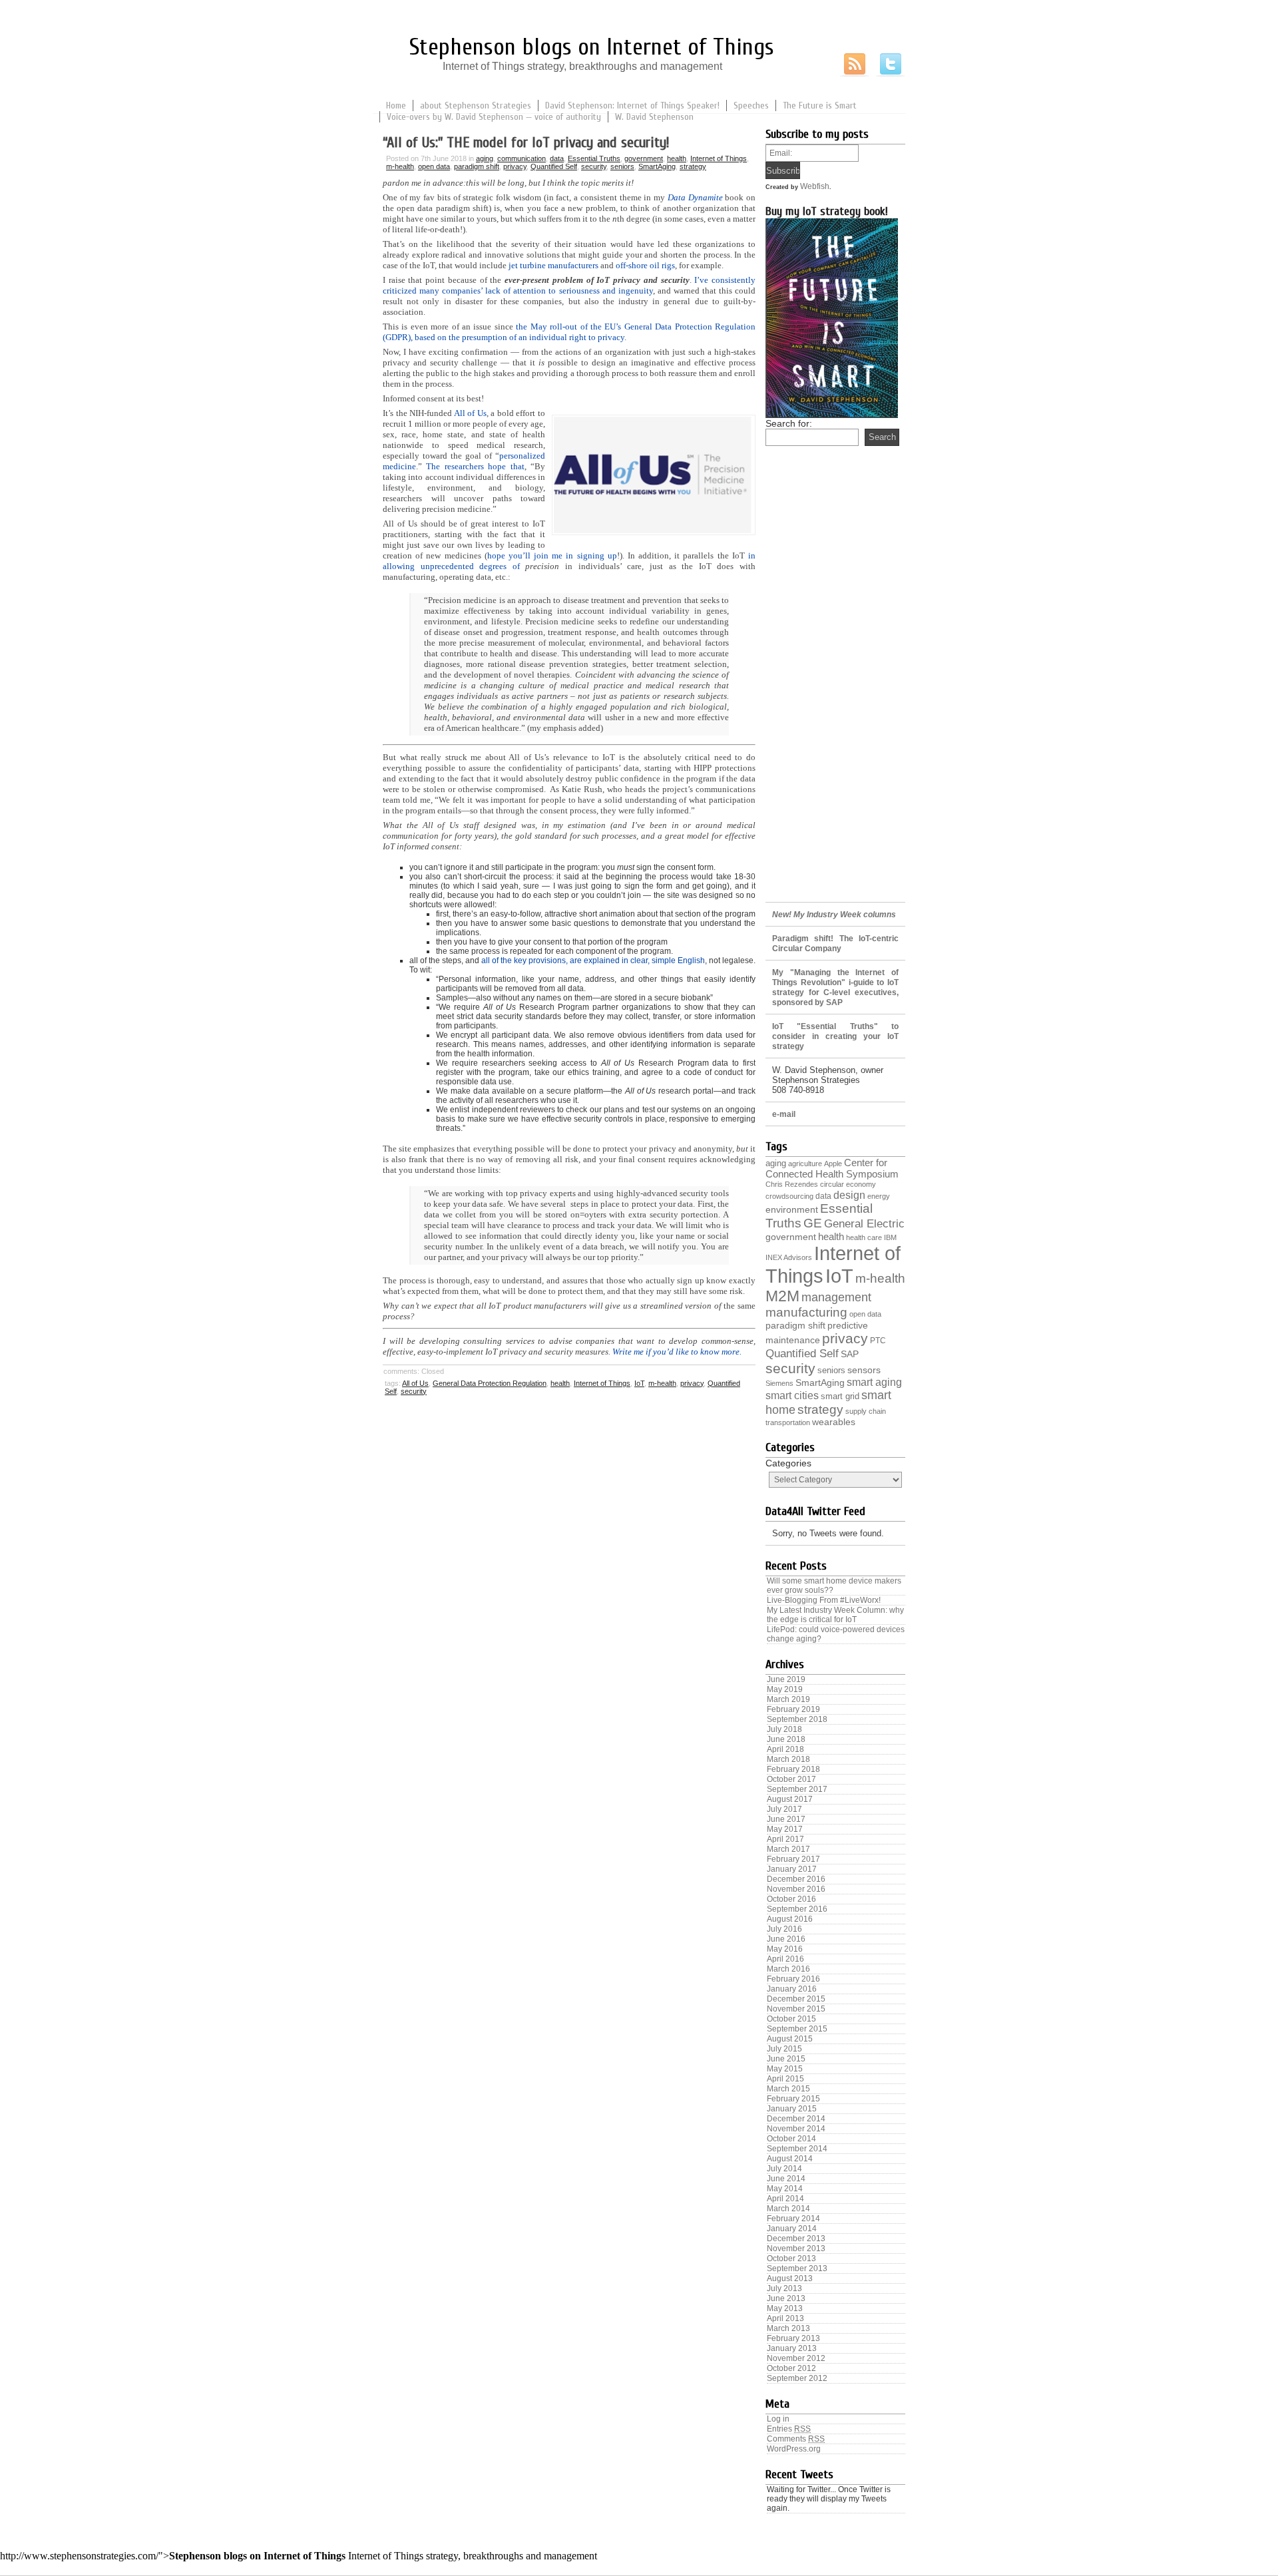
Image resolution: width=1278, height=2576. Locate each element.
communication (522, 158)
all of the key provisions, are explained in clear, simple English (593, 961)
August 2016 (790, 1919)
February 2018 (793, 1769)
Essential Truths (594, 158)
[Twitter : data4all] (891, 65)
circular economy (848, 1184)
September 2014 (797, 2149)
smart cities (792, 1395)
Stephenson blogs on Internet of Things (592, 47)
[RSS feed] (855, 65)
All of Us (470, 413)
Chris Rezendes (792, 1184)
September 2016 (797, 1909)
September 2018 (797, 1719)
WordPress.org (794, 2449)
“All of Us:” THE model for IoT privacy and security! (526, 142)
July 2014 (784, 2169)
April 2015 (785, 2079)
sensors (864, 1370)
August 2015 (790, 2039)
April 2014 (785, 2199)
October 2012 (791, 2368)
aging (485, 158)
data (557, 158)
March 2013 (788, 2328)
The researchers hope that (475, 466)
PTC (878, 1341)
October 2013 (791, 2258)
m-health (400, 166)
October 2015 (791, 2019)
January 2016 (792, 1989)
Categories (788, 1463)
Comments (796, 2439)
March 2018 (788, 1759)
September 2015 (797, 2029)
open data (434, 166)
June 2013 (786, 2298)
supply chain (866, 1411)
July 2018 (784, 1729)
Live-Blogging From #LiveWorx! (824, 1600)
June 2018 (786, 1739)
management (836, 1297)
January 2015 (792, 2109)
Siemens (779, 1383)
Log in (778, 2419)
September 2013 (797, 2268)
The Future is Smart (820, 106)
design (849, 1195)
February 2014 (793, 2219)
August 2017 (790, 1799)
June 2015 (786, 2059)
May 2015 (785, 2069)
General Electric (864, 1224)
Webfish (815, 186)
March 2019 (788, 1699)
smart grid (840, 1396)
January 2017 (792, 1869)
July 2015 (784, 2049)
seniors (622, 166)
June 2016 (786, 1939)
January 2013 (792, 2348)
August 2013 (790, 2278)
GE (813, 1223)
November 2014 (796, 2129)
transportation (788, 1422)
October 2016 (791, 1899)
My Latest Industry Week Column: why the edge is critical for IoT (835, 1615)
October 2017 (791, 1779)
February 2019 (793, 1709)
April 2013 (785, 2318)
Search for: (789, 423)
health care (864, 1237)
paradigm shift (477, 166)
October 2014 (791, 2139)
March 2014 (788, 2209)
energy (879, 1196)
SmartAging (657, 166)
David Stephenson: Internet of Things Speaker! (632, 106)
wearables (834, 1422)
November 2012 (796, 2358)
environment (792, 1210)
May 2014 (785, 2189)
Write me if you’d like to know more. (677, 1352)
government (644, 158)
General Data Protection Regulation (490, 1383)
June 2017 (786, 1819)
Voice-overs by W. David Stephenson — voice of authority (494, 117)
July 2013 (784, 2288)
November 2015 (796, 2009)
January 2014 (792, 2229)
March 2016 (788, 1969)
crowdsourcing (789, 1196)
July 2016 (784, 1929)
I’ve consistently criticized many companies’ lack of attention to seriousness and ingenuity (569, 285)
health (677, 158)
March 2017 (788, 1849)
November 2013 (796, 2249)
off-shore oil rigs (645, 265)
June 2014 (786, 2179)
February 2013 (793, 2338)
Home (396, 106)
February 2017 (793, 1859)
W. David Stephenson (654, 117)
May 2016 (785, 1949)
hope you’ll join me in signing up (552, 555)
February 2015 (793, 2099)
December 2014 (796, 2119)
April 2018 (785, 1749)
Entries (789, 2429)
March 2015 (788, 2089)
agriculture (805, 1164)
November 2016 (796, 1889)
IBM (890, 1237)
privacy (515, 166)
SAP (850, 1354)
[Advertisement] (835, 686)
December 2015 (796, 1999)
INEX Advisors (789, 1257)
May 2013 (785, 2308)
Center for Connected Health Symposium (832, 1168)
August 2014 (790, 2159)
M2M (782, 1296)
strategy (693, 166)
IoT (639, 1383)
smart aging (874, 1382)
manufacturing (806, 1312)
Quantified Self (554, 166)
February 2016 (793, 1979)
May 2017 (785, 1829)
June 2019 (786, 1679)
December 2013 (796, 2239)
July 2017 (784, 1809)
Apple (833, 1164)
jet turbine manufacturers (553, 265)
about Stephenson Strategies (476, 106)
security (594, 166)
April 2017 (785, 1839)
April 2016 (785, 1959)
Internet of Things (719, 158)
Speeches (751, 106)
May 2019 (785, 1689)
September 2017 (797, 1789)
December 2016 (796, 1879)
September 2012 (797, 2378)
